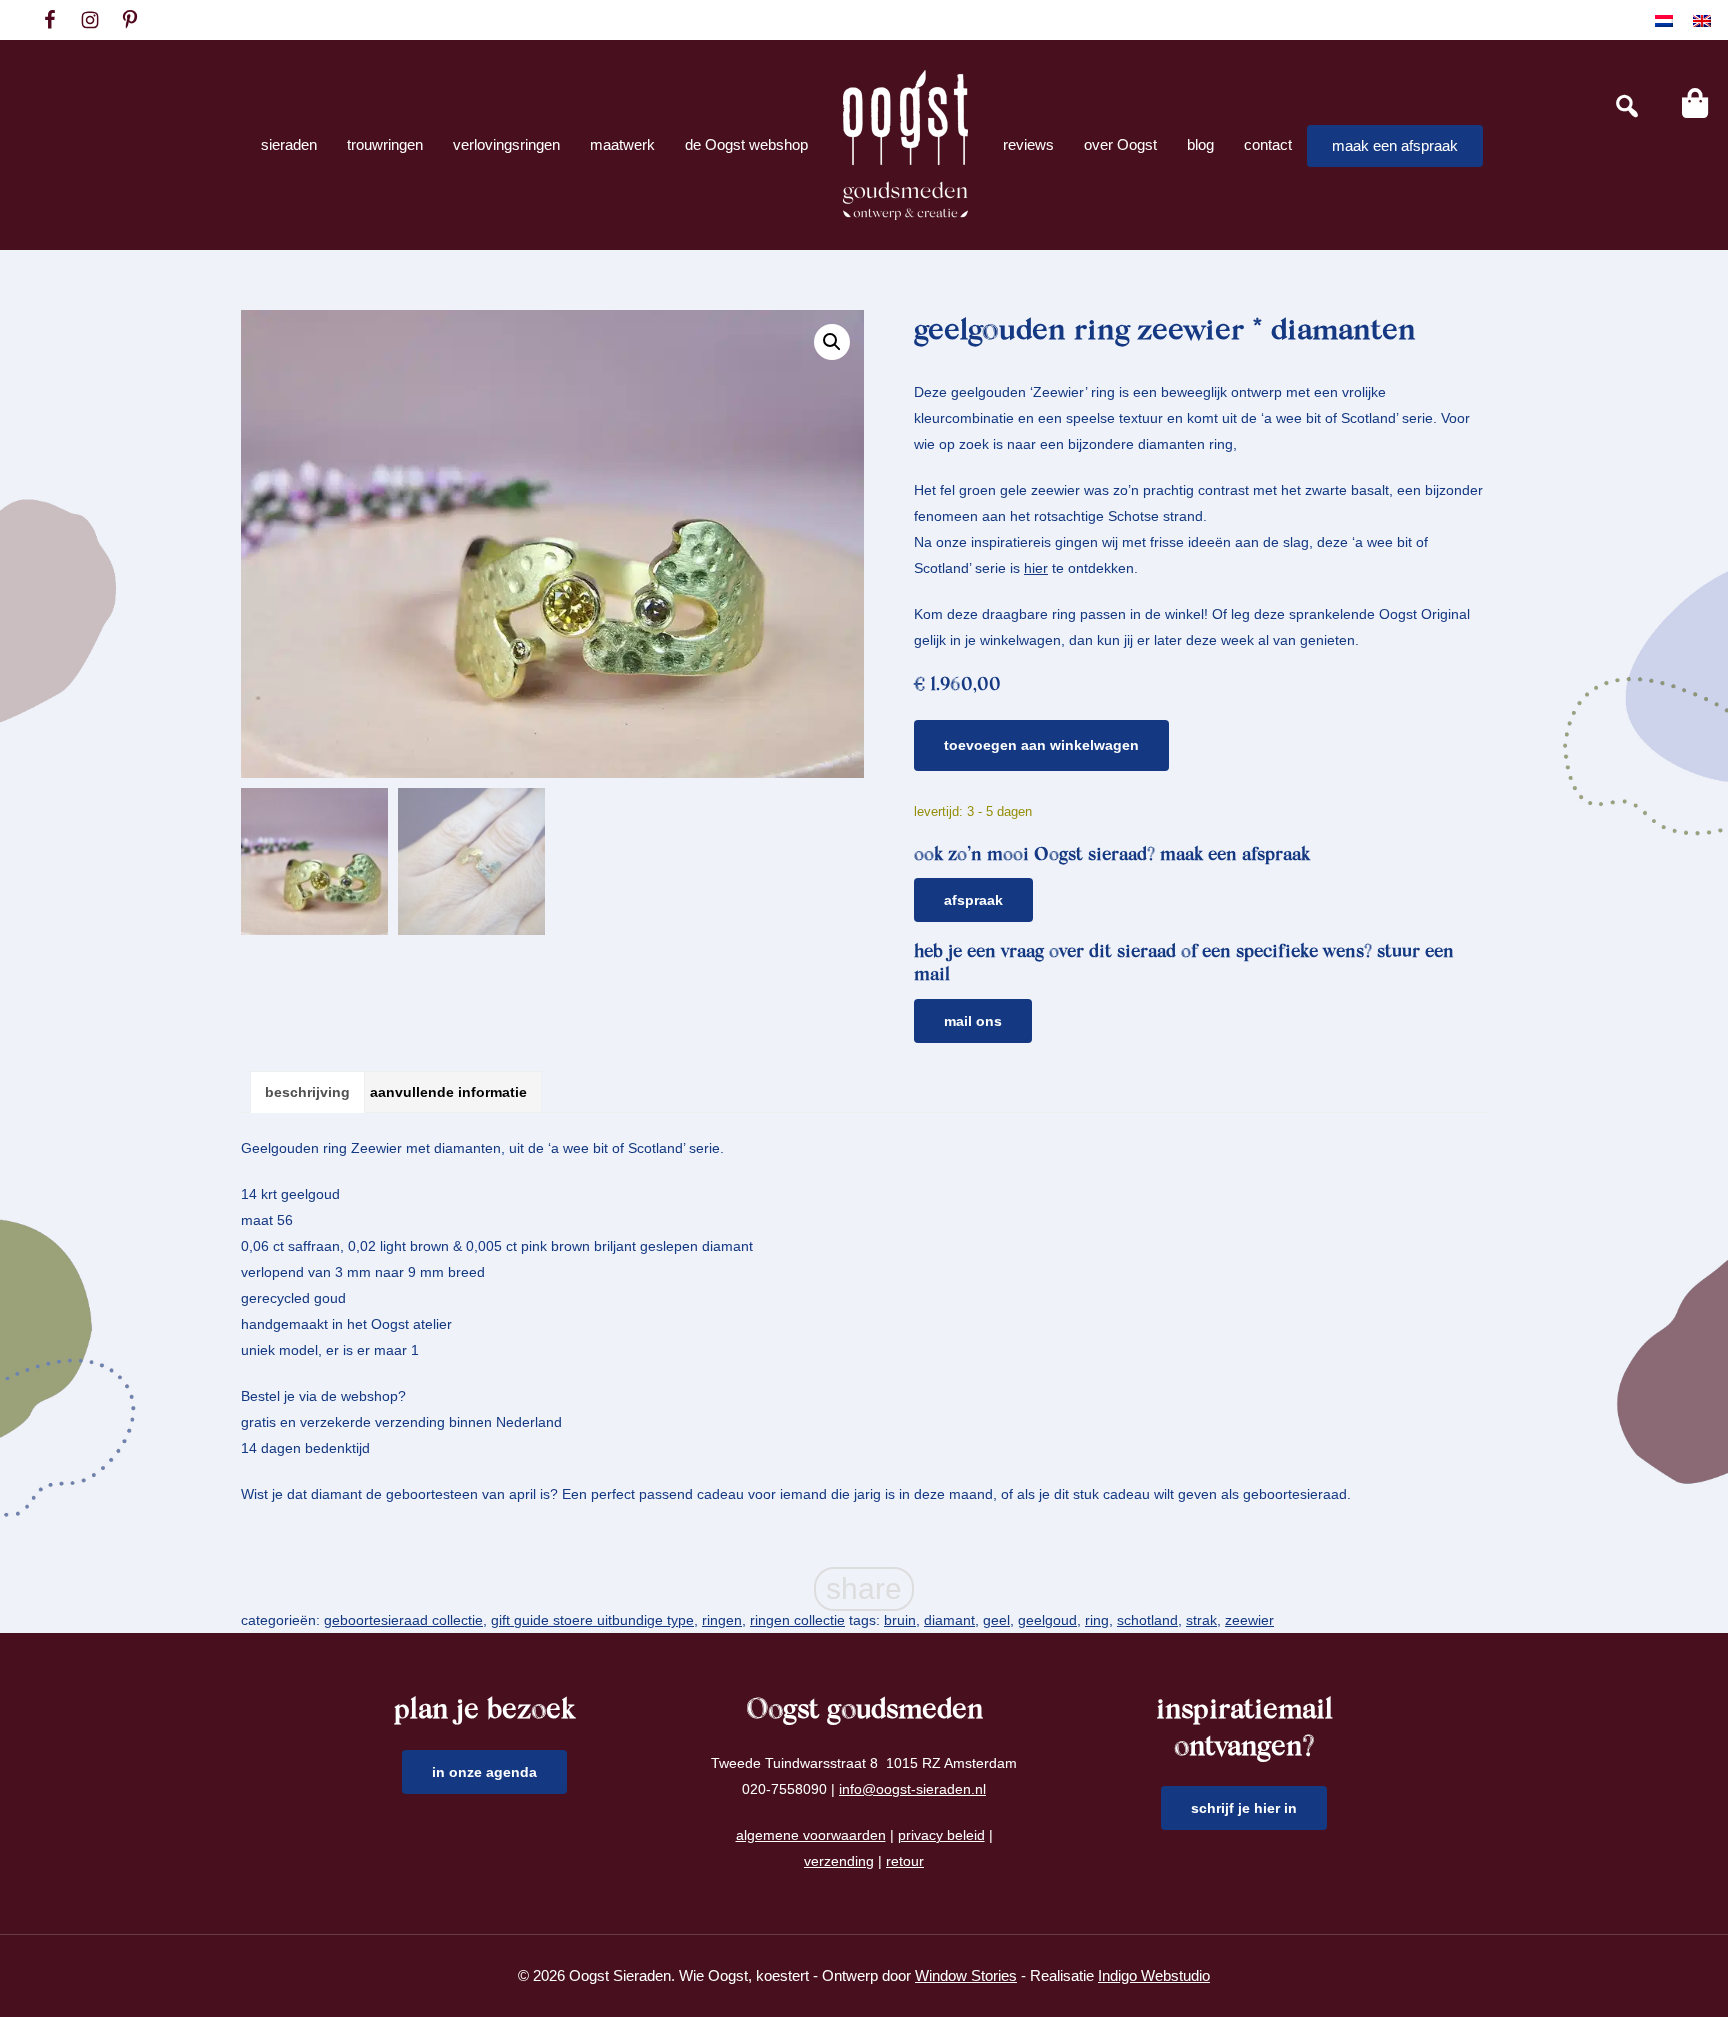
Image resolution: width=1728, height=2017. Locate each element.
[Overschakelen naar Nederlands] (1664, 20)
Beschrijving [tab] (307, 1092)
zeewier (1249, 1620)
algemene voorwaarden (811, 1835)
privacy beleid (941, 1835)
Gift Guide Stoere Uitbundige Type (592, 1620)
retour (905, 1861)
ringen (722, 1620)
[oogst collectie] (905, 145)
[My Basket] (1695, 103)
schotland (1147, 1620)
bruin (900, 1620)
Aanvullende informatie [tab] (448, 1092)
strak (1201, 1620)
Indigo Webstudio (1154, 1975)
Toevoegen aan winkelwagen (1041, 745)
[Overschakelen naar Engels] (1702, 20)
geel (996, 1620)
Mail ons (973, 1021)
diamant (949, 1620)
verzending (839, 1861)
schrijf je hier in (1244, 1808)
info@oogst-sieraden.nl (912, 1789)
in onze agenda (484, 1772)
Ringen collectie (797, 1620)
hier (1036, 568)
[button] (832, 342)
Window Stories (966, 1975)
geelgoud (1047, 1620)
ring (1097, 1620)
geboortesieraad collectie (403, 1620)
